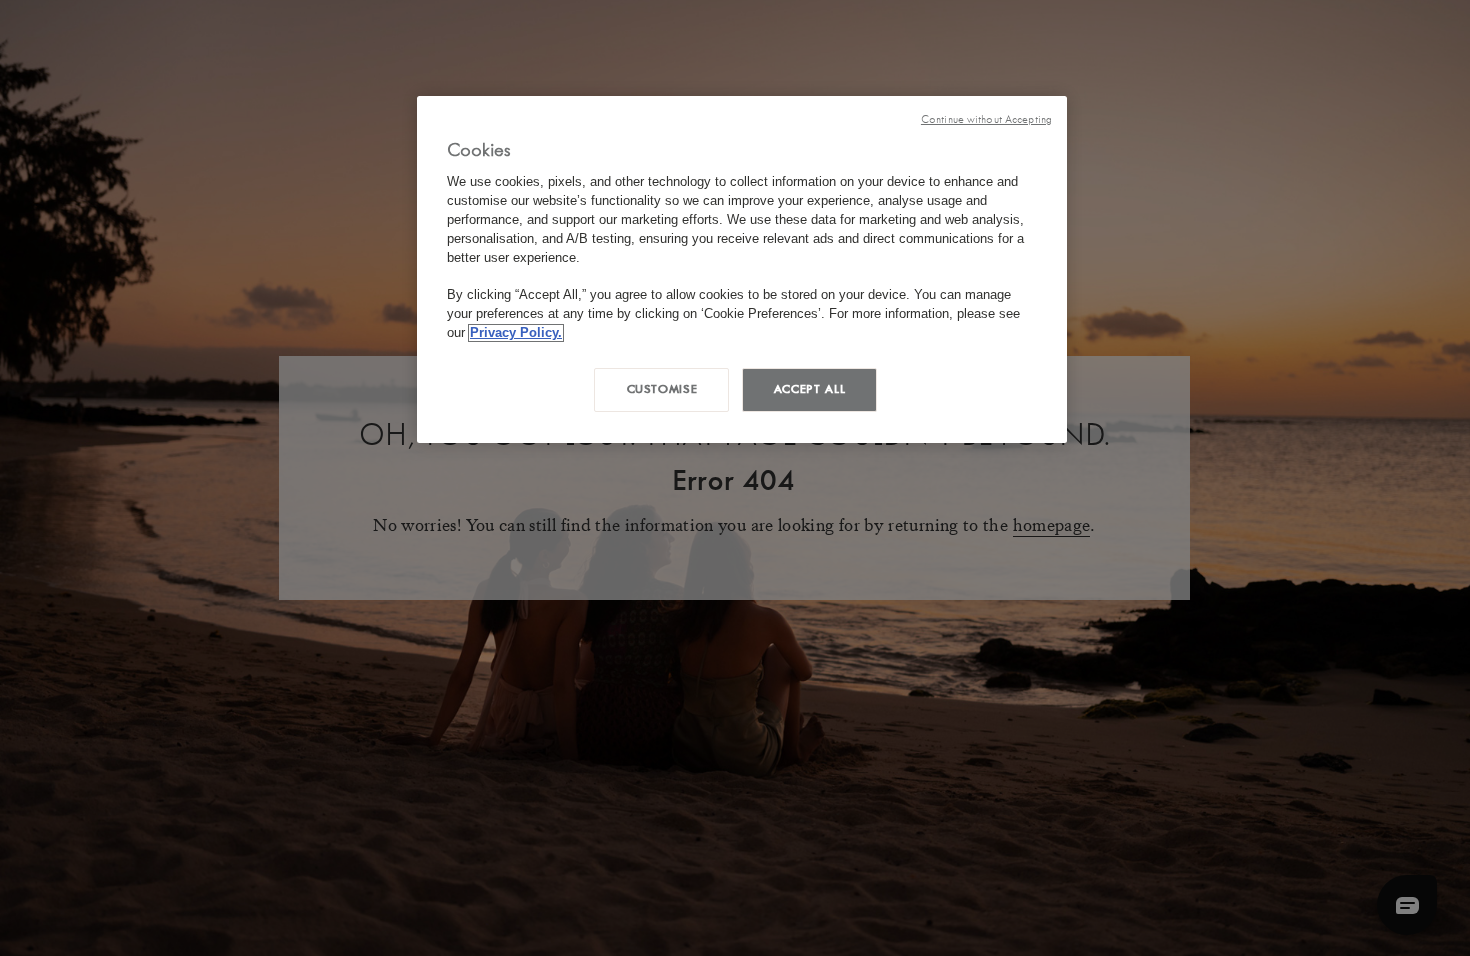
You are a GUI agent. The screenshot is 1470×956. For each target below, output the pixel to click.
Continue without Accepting (986, 119)
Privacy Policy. (516, 333)
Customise (662, 389)
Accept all (809, 389)
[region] (742, 269)
